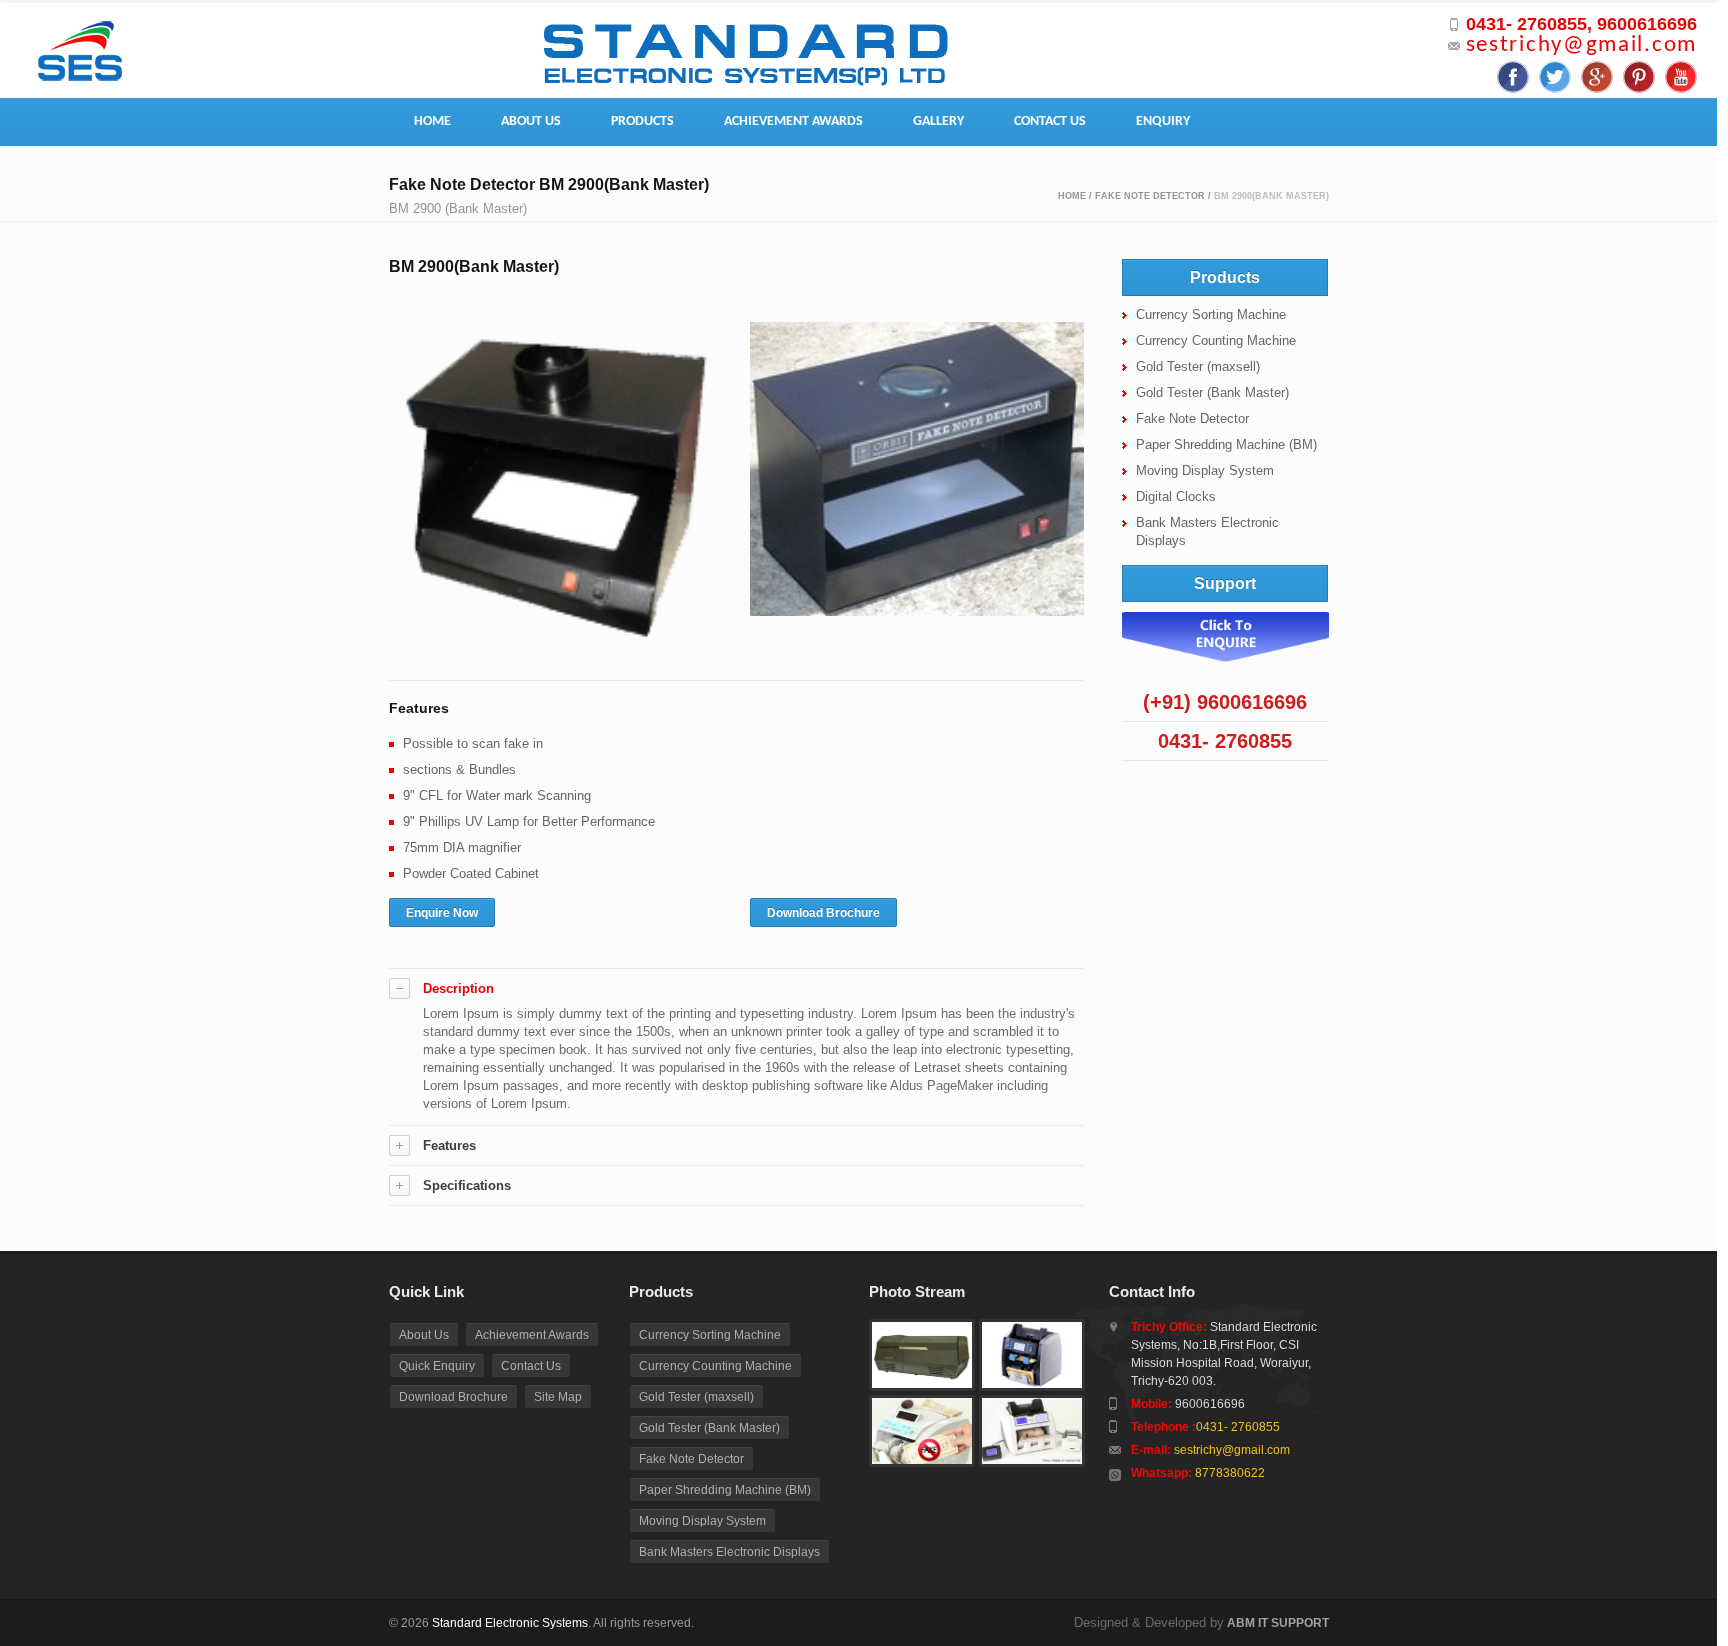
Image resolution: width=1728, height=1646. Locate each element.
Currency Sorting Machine (1211, 314)
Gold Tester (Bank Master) (1212, 392)
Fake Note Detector (1150, 196)
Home (432, 121)
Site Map (558, 1397)
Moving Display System (1205, 470)
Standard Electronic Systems (510, 1623)
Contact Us (1050, 121)
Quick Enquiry (437, 1366)
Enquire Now (442, 913)
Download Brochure (823, 913)
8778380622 (1230, 1473)
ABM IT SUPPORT (1276, 1623)
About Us (531, 121)
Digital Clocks (1176, 496)
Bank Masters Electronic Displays (729, 1552)
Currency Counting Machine (1216, 340)
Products (642, 121)
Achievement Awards (793, 121)
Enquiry (1163, 121)
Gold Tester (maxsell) (1198, 366)
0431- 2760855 (1238, 1427)
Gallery (938, 121)
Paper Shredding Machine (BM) (1226, 444)
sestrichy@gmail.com (1581, 45)
